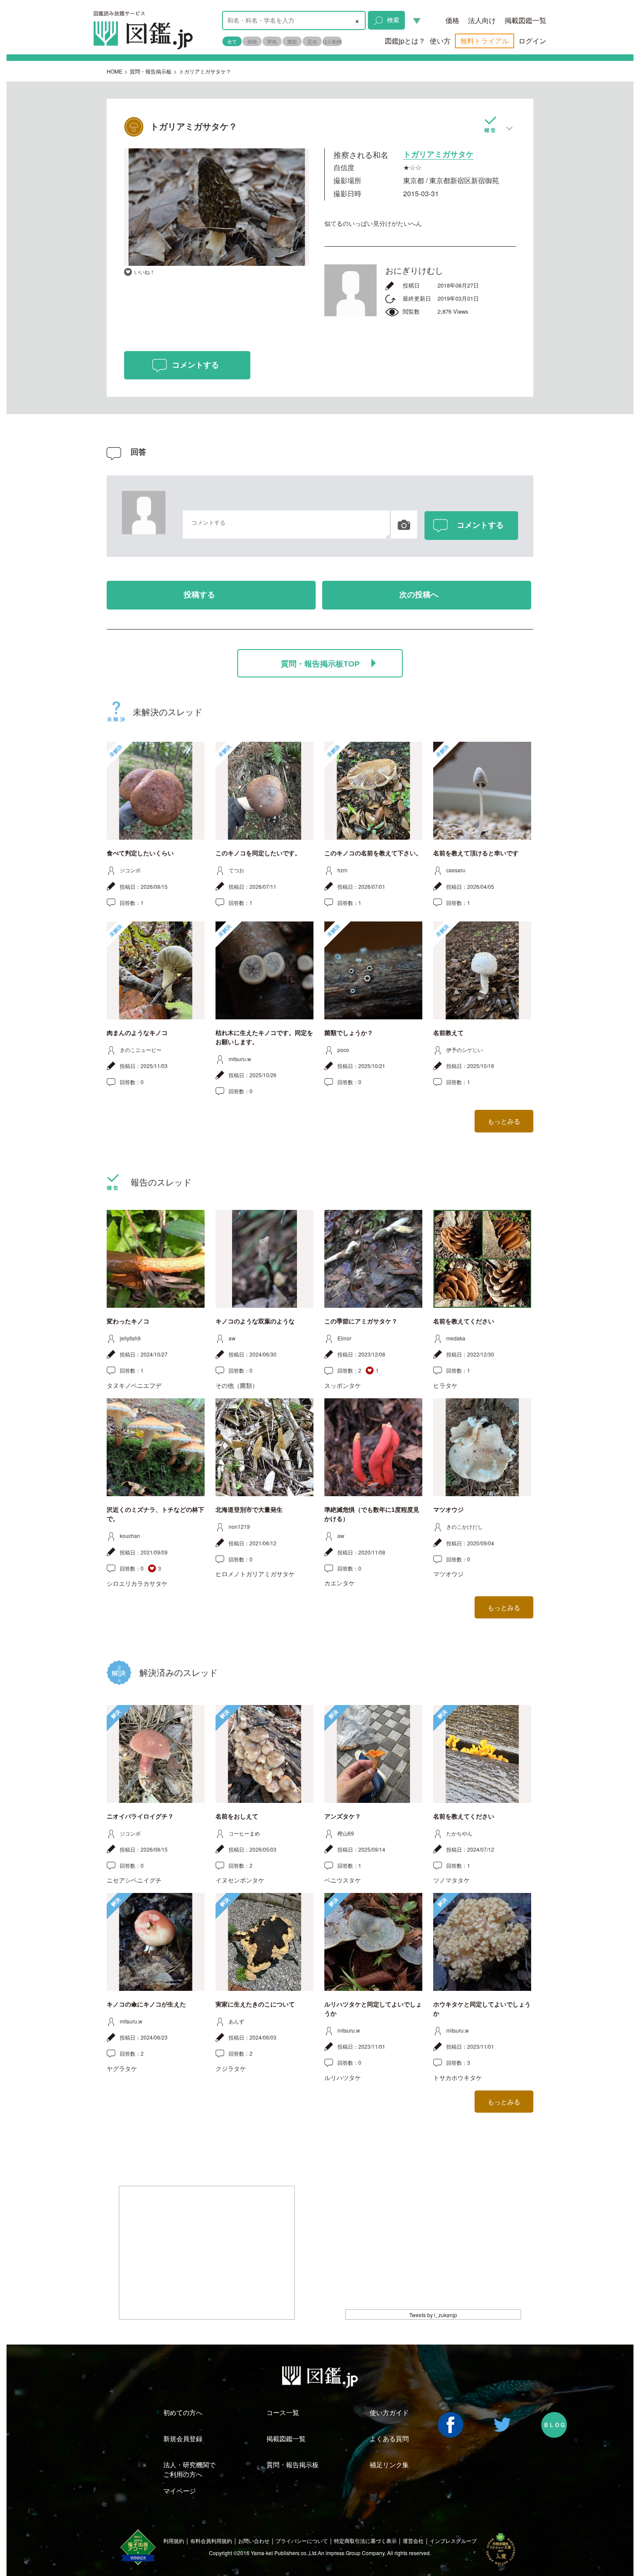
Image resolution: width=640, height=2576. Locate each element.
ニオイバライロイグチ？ (140, 1816)
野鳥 (272, 41)
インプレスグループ (453, 2541)
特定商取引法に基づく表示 (365, 2541)
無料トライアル (485, 41)
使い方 (440, 41)
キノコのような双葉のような (255, 1321)
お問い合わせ (254, 2541)
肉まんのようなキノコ (137, 1033)
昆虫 (312, 41)
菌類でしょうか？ (349, 1033)
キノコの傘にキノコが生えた (146, 2004)
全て (232, 41)
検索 (393, 20)
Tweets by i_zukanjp (433, 2315)
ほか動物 (332, 41)
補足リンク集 (389, 2464)
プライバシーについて (302, 2541)
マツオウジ (448, 1510)
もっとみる (504, 1121)
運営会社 (413, 2541)
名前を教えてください (464, 1321)
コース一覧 (283, 2412)
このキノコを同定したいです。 (258, 853)
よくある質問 (389, 2438)
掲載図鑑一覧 (525, 20)
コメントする (195, 365)
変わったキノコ (128, 1321)
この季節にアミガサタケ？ (361, 1321)
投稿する (199, 595)
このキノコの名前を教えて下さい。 (373, 853)
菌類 (292, 41)
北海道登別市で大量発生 (249, 1510)
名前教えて (448, 1033)
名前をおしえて (237, 1816)
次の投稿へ (419, 595)
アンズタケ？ (343, 1816)
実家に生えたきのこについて (255, 2004)
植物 (252, 41)
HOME (115, 71)
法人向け (482, 20)
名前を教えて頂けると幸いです (476, 853)
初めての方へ (183, 2412)
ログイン (532, 41)
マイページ (180, 2491)
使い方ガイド (389, 2412)
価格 (452, 20)
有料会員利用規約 (211, 2541)
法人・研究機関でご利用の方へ (189, 2469)
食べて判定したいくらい (140, 853)
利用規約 (174, 2541)
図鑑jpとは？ (405, 41)
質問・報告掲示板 (151, 71)
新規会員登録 (183, 2438)
